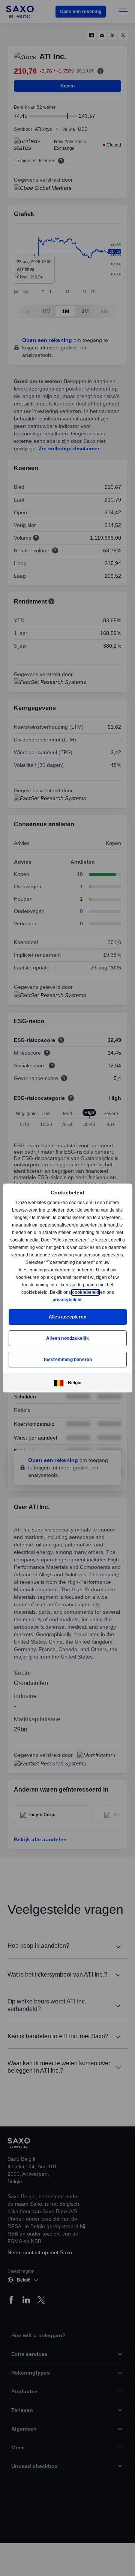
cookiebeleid (86, 1292)
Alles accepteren (67, 1317)
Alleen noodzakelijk (67, 1338)
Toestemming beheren (68, 1359)
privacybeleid (67, 1300)
